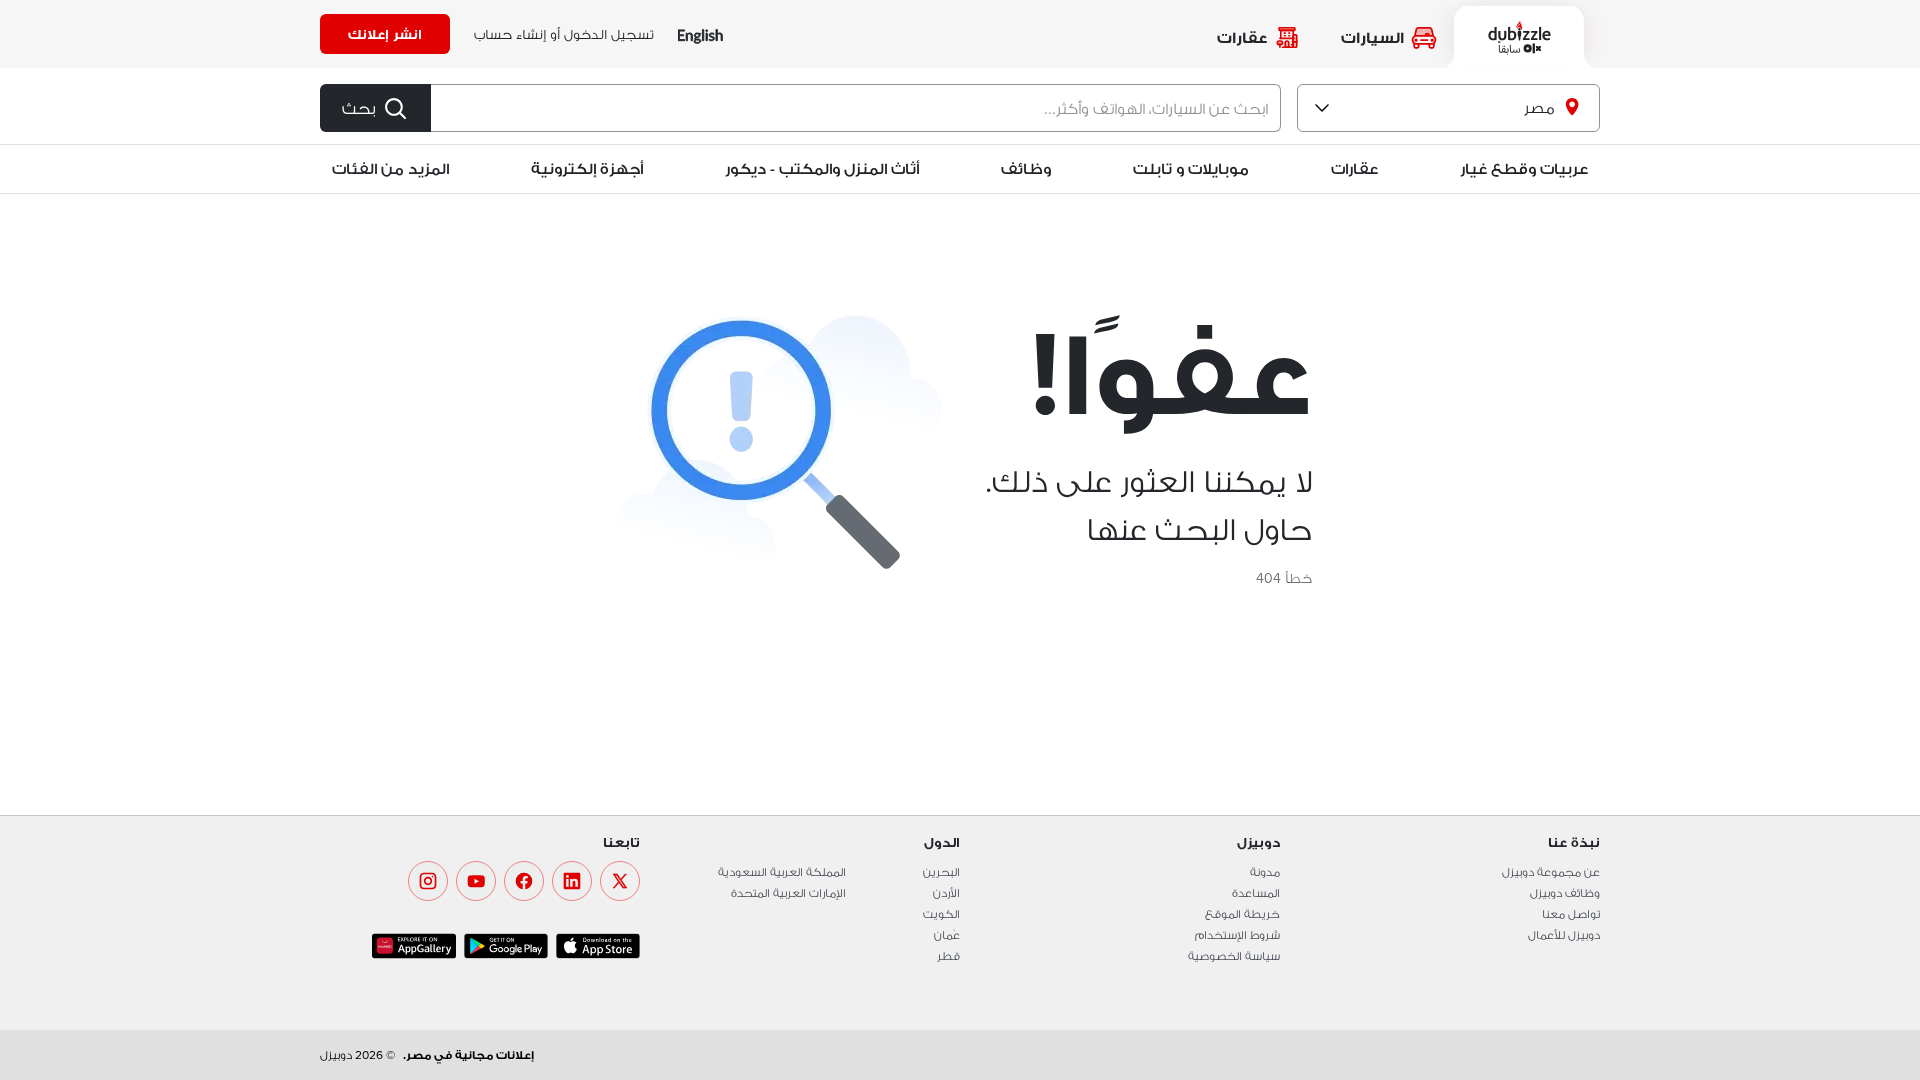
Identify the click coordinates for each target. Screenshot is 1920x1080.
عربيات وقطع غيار (1524, 168)
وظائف (1026, 168)
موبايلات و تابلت (1191, 168)
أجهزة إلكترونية (587, 168)
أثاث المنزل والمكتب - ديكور (822, 168)
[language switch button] (700, 34)
